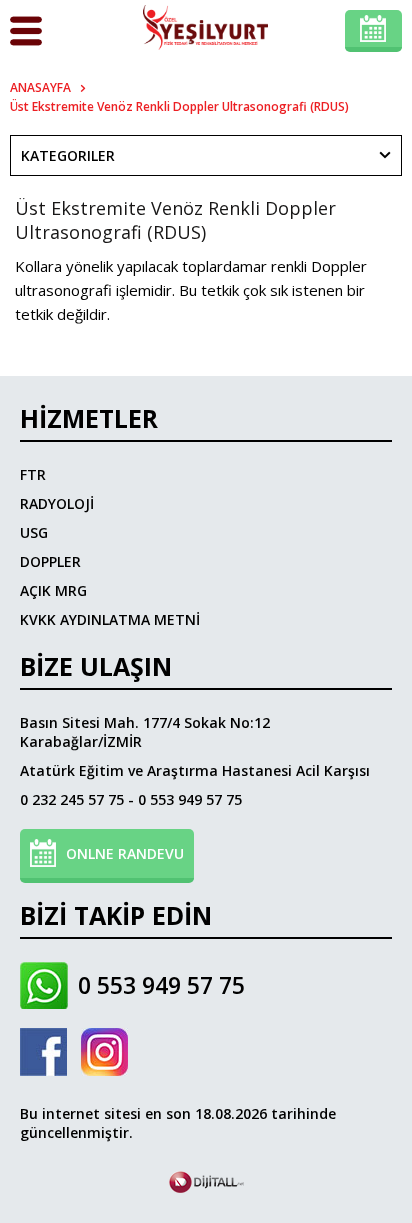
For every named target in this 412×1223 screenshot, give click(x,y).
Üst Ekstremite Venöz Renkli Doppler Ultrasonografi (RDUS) (179, 106)
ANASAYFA (40, 87)
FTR (33, 474)
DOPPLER (50, 561)
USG (34, 532)
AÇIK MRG (53, 590)
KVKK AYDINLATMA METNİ (110, 619)
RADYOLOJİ (57, 503)
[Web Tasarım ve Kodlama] (206, 1187)
